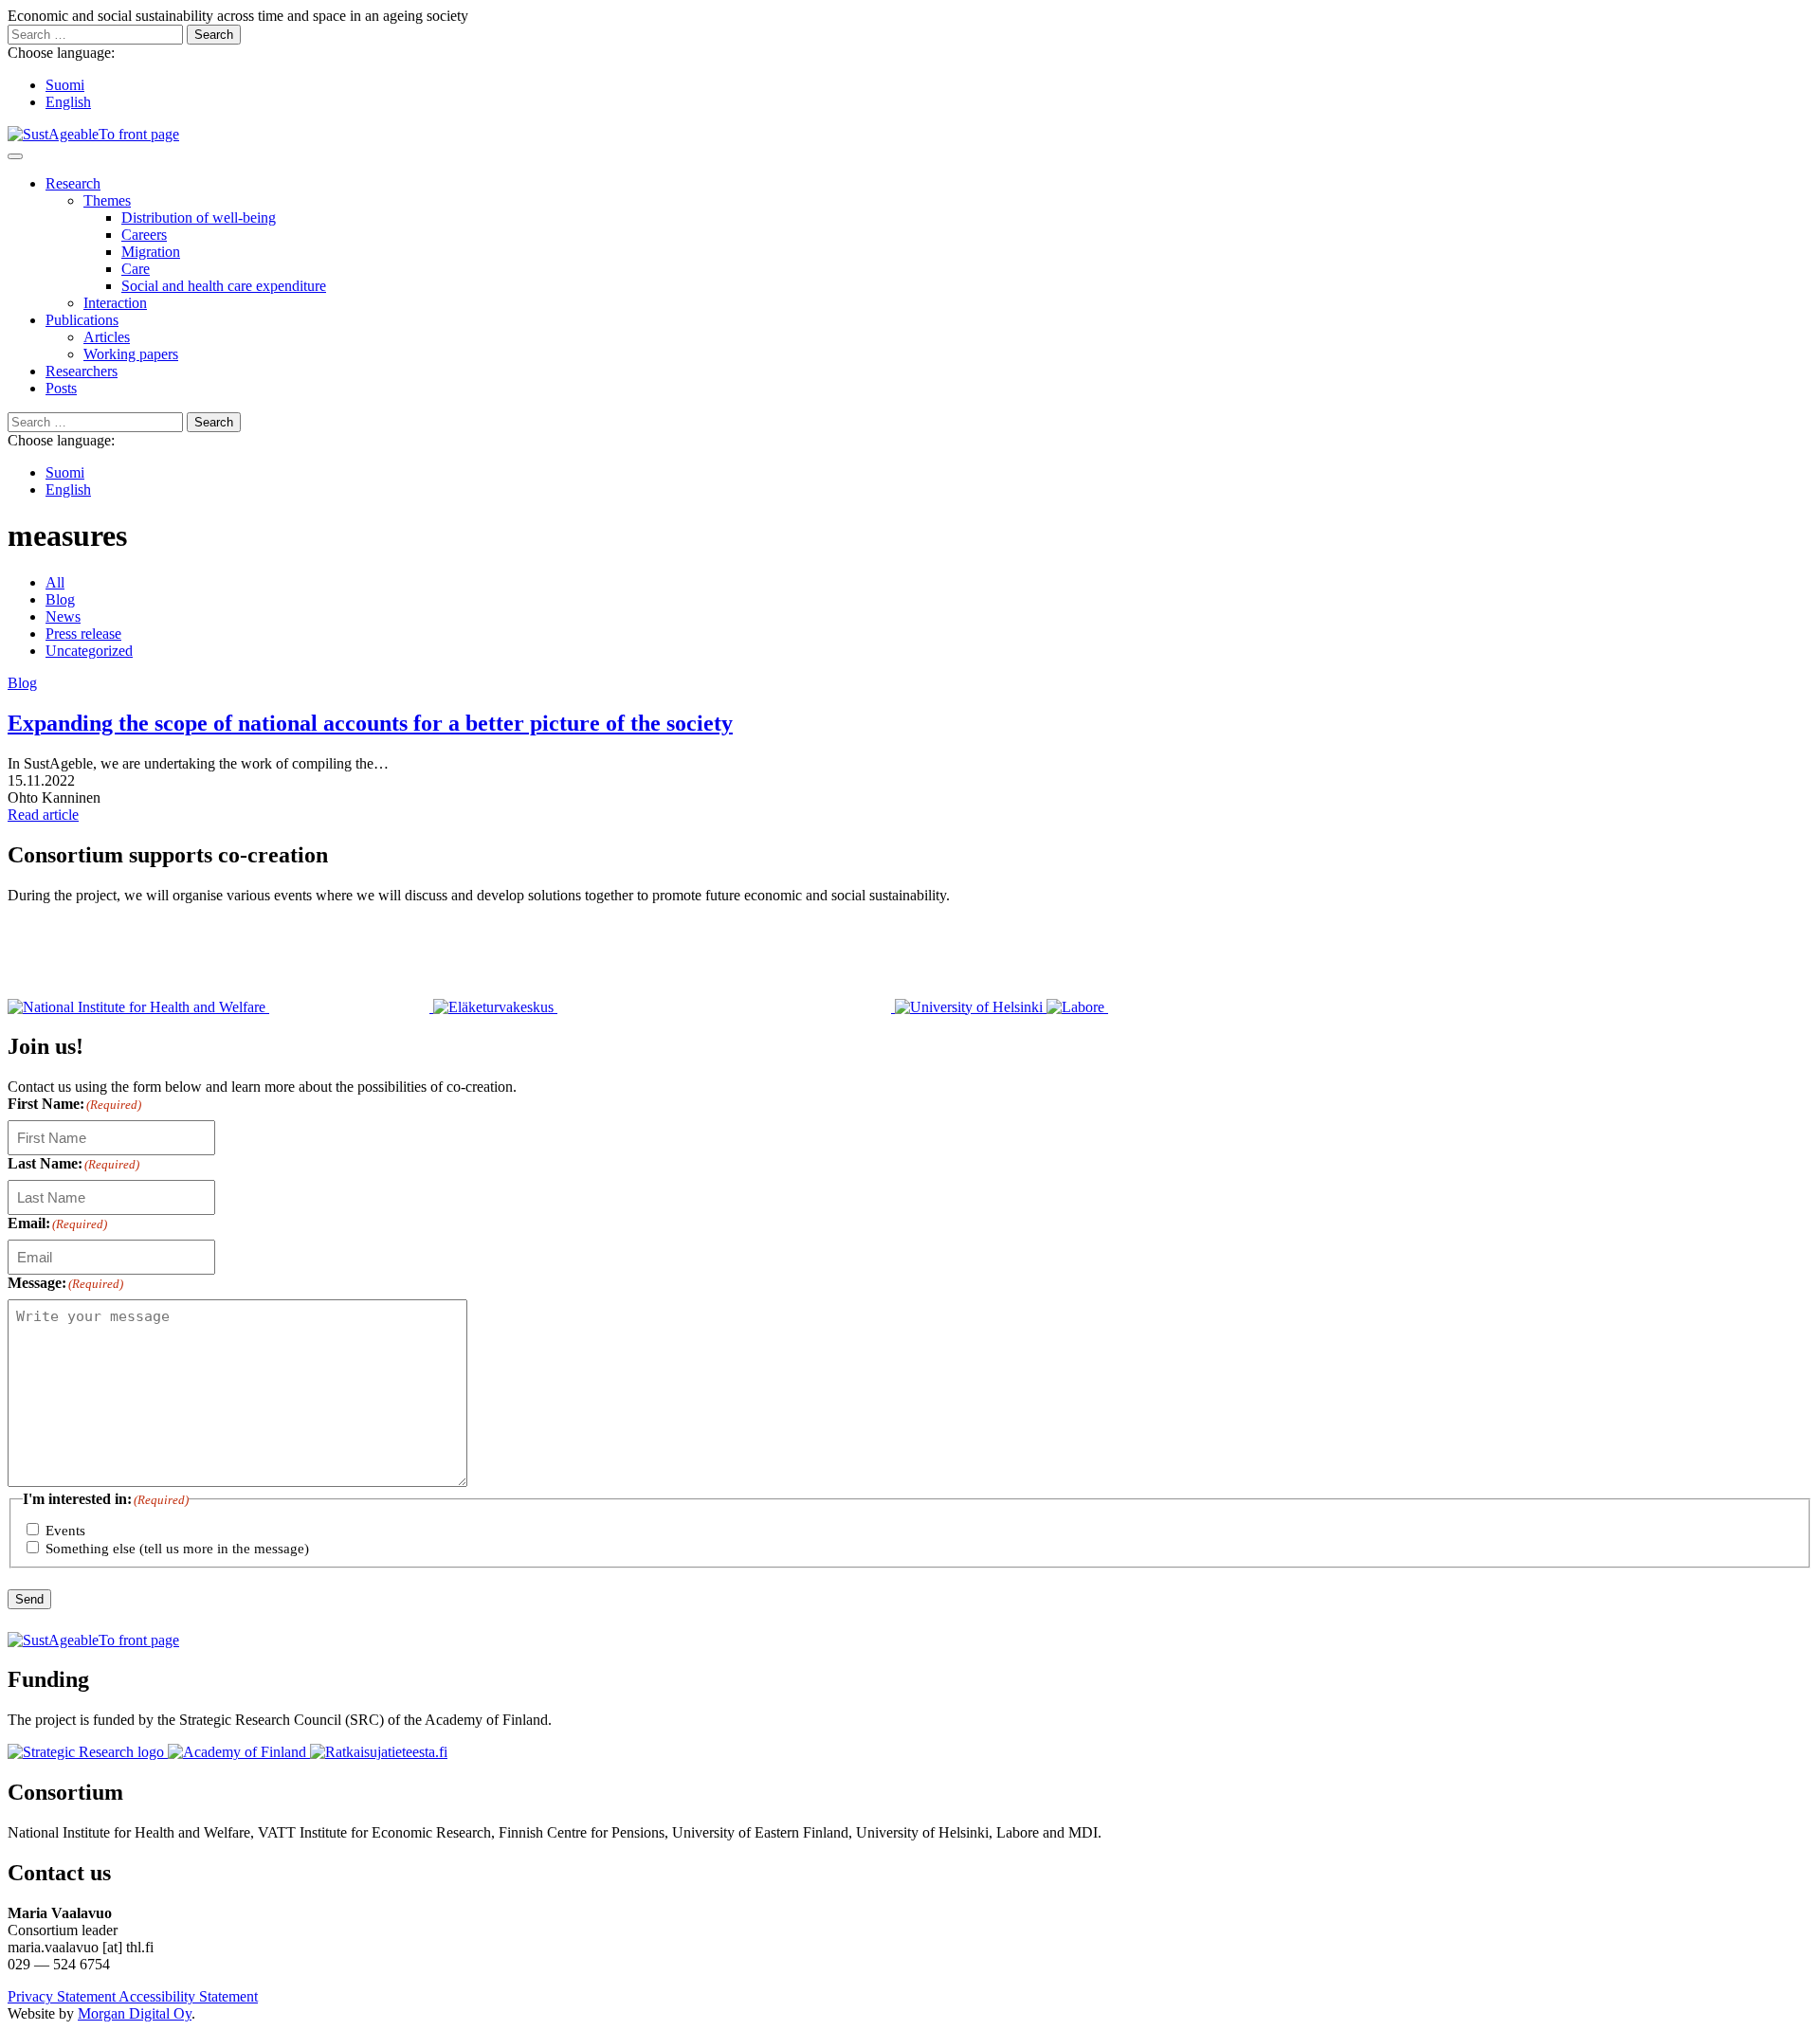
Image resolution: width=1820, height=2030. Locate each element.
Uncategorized (89, 651)
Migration (151, 252)
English (68, 102)
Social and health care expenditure (224, 286)
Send (29, 1599)
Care (136, 269)
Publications (82, 320)
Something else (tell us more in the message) (177, 1549)
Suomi (65, 85)
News (63, 616)
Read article (43, 815)
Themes (107, 200)
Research (73, 183)
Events (65, 1531)
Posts (61, 388)
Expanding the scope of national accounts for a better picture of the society (370, 723)
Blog (60, 599)
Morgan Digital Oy (135, 2013)
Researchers (82, 371)
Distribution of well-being (199, 217)
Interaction (115, 303)
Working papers (131, 354)
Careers (144, 235)
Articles (107, 337)
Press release (83, 634)
